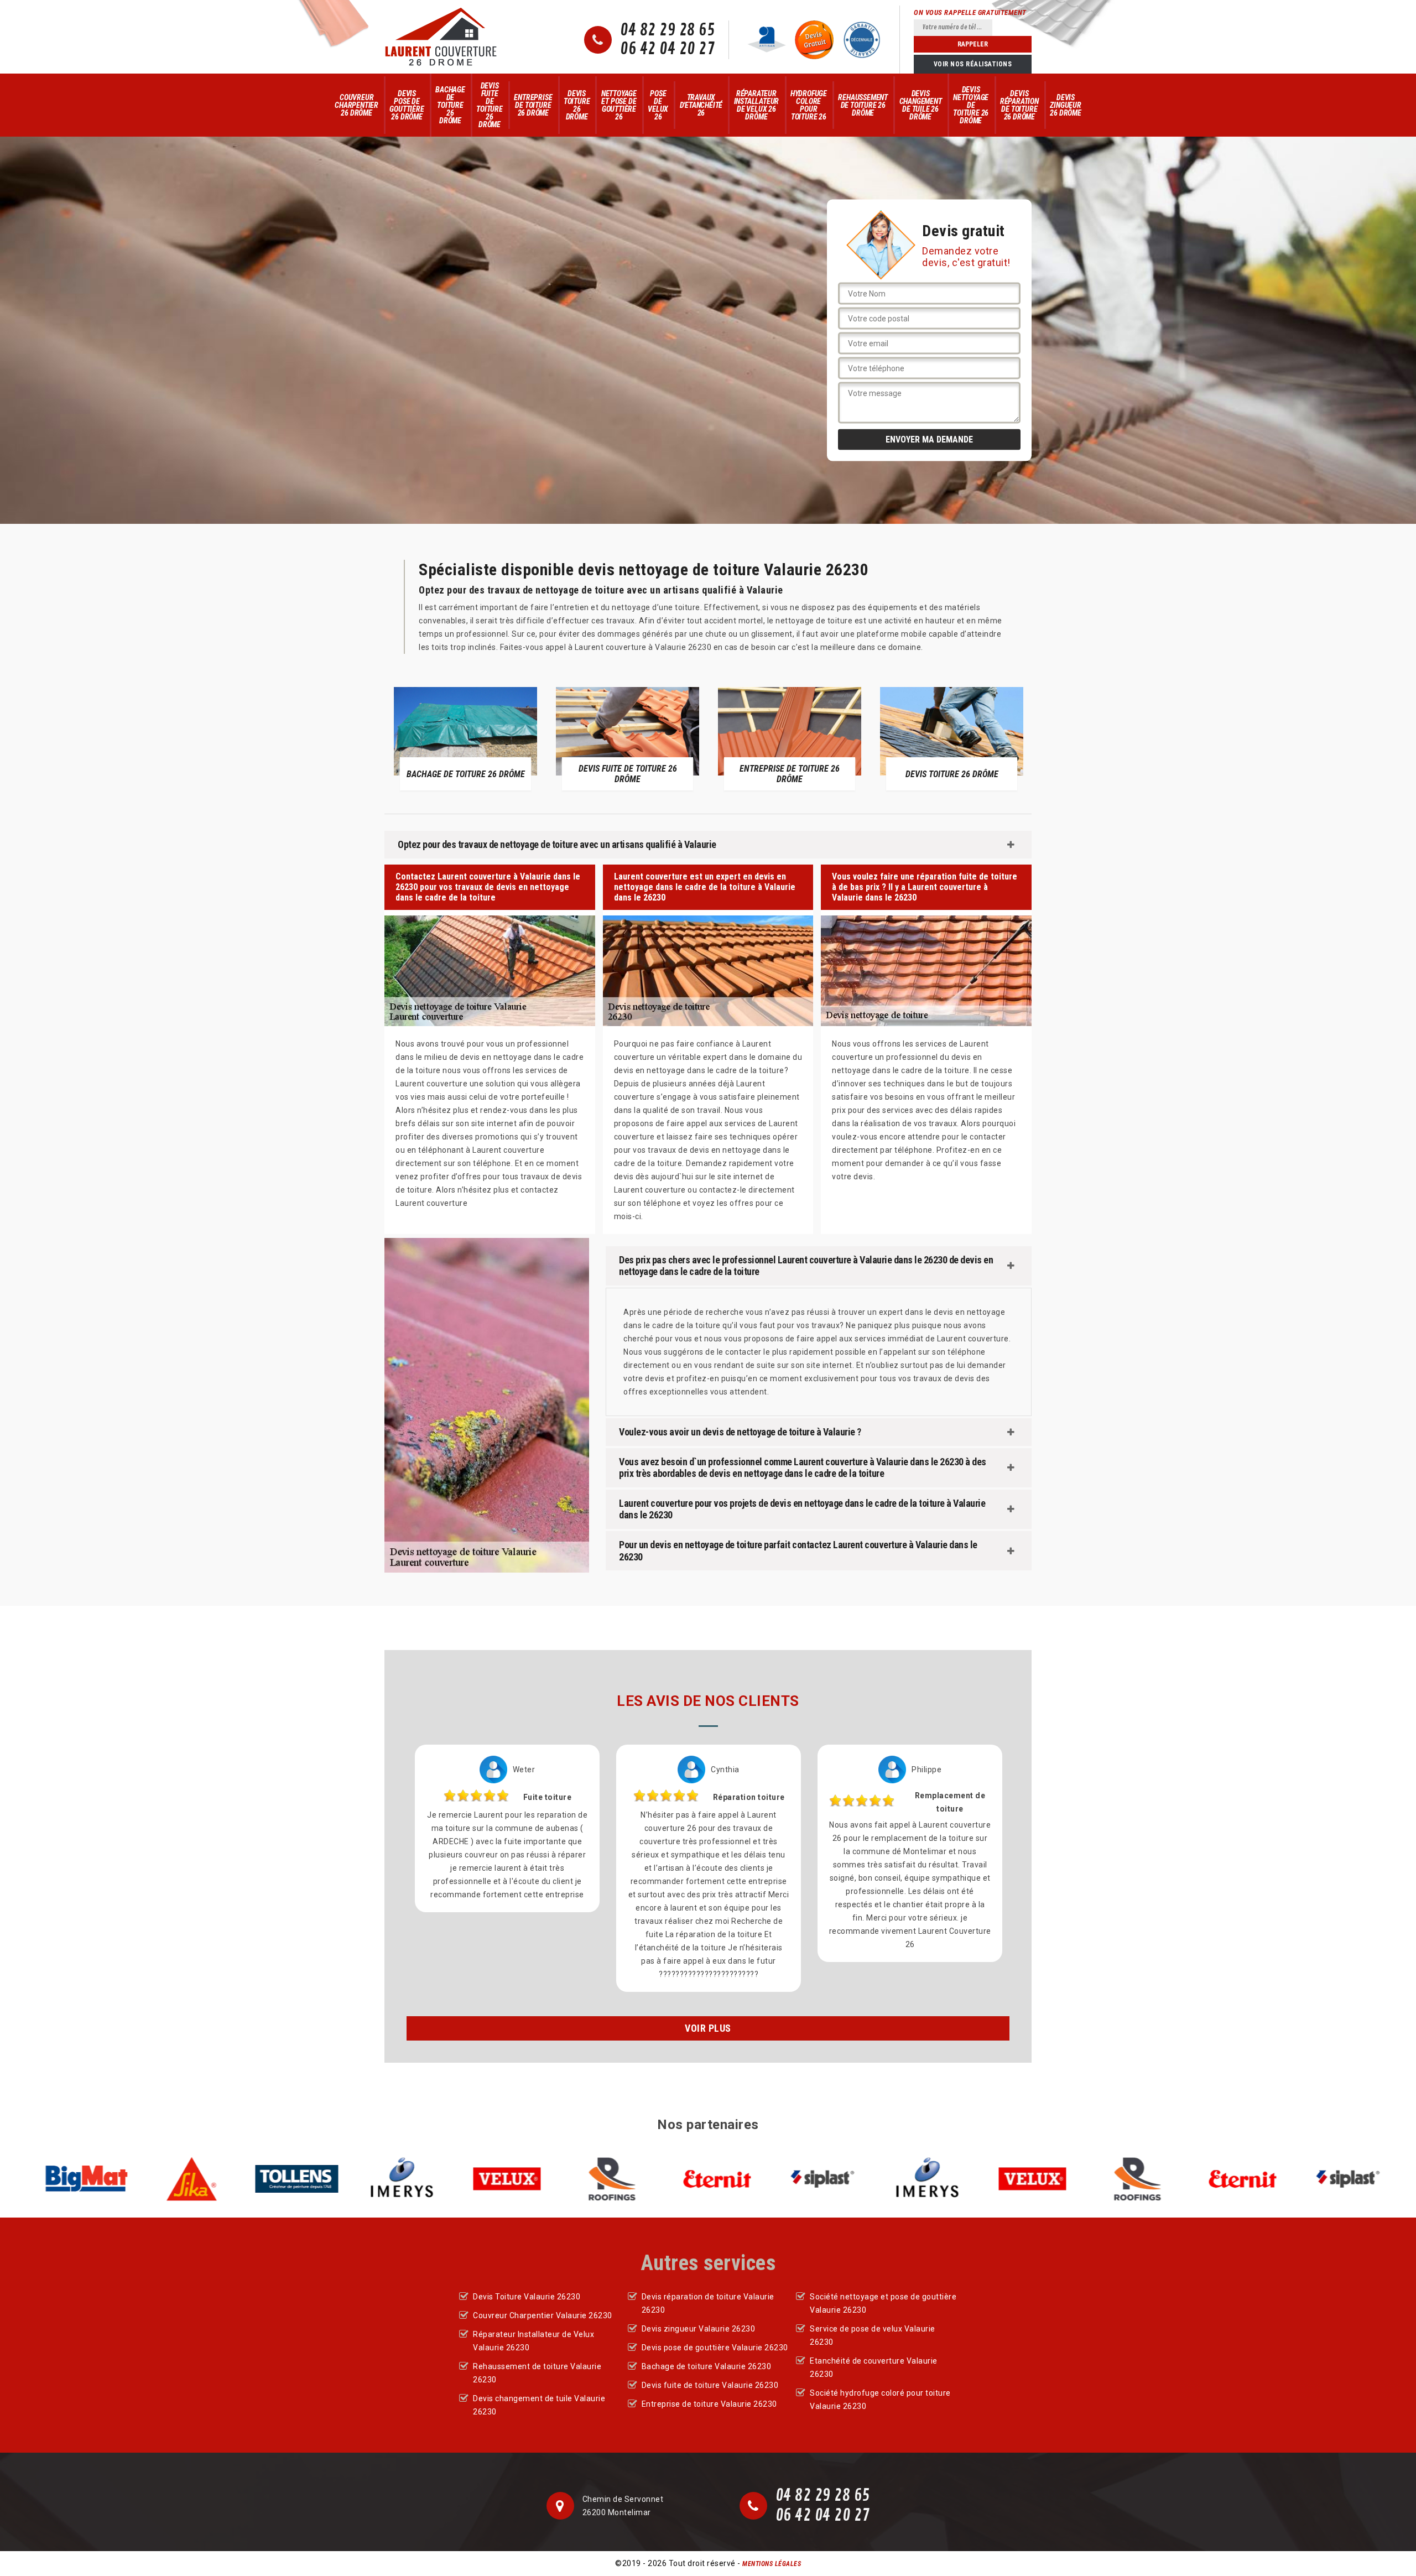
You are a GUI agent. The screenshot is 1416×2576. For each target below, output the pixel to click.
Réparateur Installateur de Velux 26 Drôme (757, 105)
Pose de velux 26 (658, 105)
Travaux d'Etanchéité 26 (701, 105)
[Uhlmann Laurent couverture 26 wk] (441, 37)
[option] (465, 738)
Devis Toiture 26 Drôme (577, 105)
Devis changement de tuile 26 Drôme (921, 105)
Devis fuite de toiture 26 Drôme (490, 105)
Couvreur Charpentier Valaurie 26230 (543, 2315)
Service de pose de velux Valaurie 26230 (873, 2335)
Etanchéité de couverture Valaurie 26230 (874, 2367)
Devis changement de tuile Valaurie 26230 (539, 2405)
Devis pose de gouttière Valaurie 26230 (715, 2348)
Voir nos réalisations (973, 64)
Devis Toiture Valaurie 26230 (527, 2297)
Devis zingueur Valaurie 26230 (699, 2329)
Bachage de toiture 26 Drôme (450, 105)
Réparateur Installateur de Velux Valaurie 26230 (533, 2341)
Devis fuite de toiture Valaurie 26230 (710, 2385)
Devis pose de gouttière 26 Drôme (407, 105)
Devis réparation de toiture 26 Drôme (1019, 105)
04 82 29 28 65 (667, 30)
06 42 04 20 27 (667, 49)
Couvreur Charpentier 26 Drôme (356, 105)
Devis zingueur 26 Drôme (1065, 105)
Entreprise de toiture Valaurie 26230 (709, 2404)
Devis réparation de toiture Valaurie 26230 (708, 2303)
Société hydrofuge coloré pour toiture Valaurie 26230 (880, 2400)
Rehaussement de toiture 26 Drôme (863, 105)
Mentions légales (772, 2564)
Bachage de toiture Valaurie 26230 (707, 2366)
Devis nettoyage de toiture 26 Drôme (971, 105)
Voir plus (708, 2028)
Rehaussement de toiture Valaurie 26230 (537, 2373)
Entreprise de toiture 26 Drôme (533, 105)
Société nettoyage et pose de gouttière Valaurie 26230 (883, 2303)
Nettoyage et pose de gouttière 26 (619, 105)
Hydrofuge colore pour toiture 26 (809, 105)
